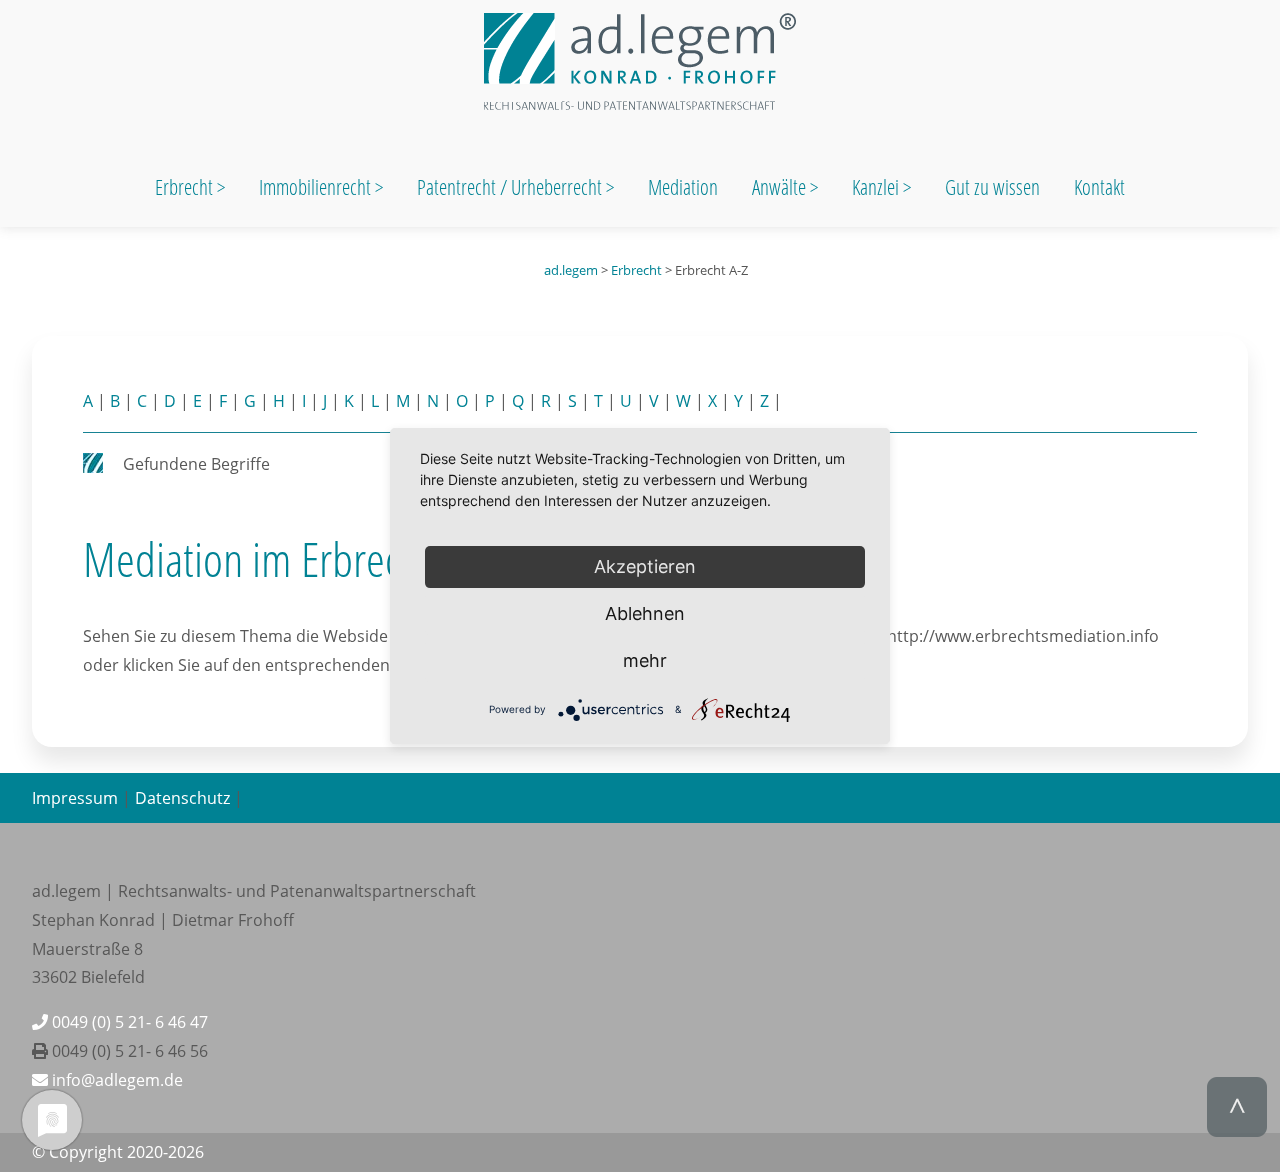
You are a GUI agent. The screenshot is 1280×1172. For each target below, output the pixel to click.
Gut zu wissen (992, 187)
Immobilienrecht (317, 187)
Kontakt (1099, 187)
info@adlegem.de (115, 1080)
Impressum (75, 798)
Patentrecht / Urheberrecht (509, 187)
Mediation (683, 187)
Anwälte (781, 187)
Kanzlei (877, 187)
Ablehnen (645, 613)
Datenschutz (182, 798)
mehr (645, 660)
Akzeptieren (645, 566)
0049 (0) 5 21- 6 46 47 (128, 1022)
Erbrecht (184, 187)
